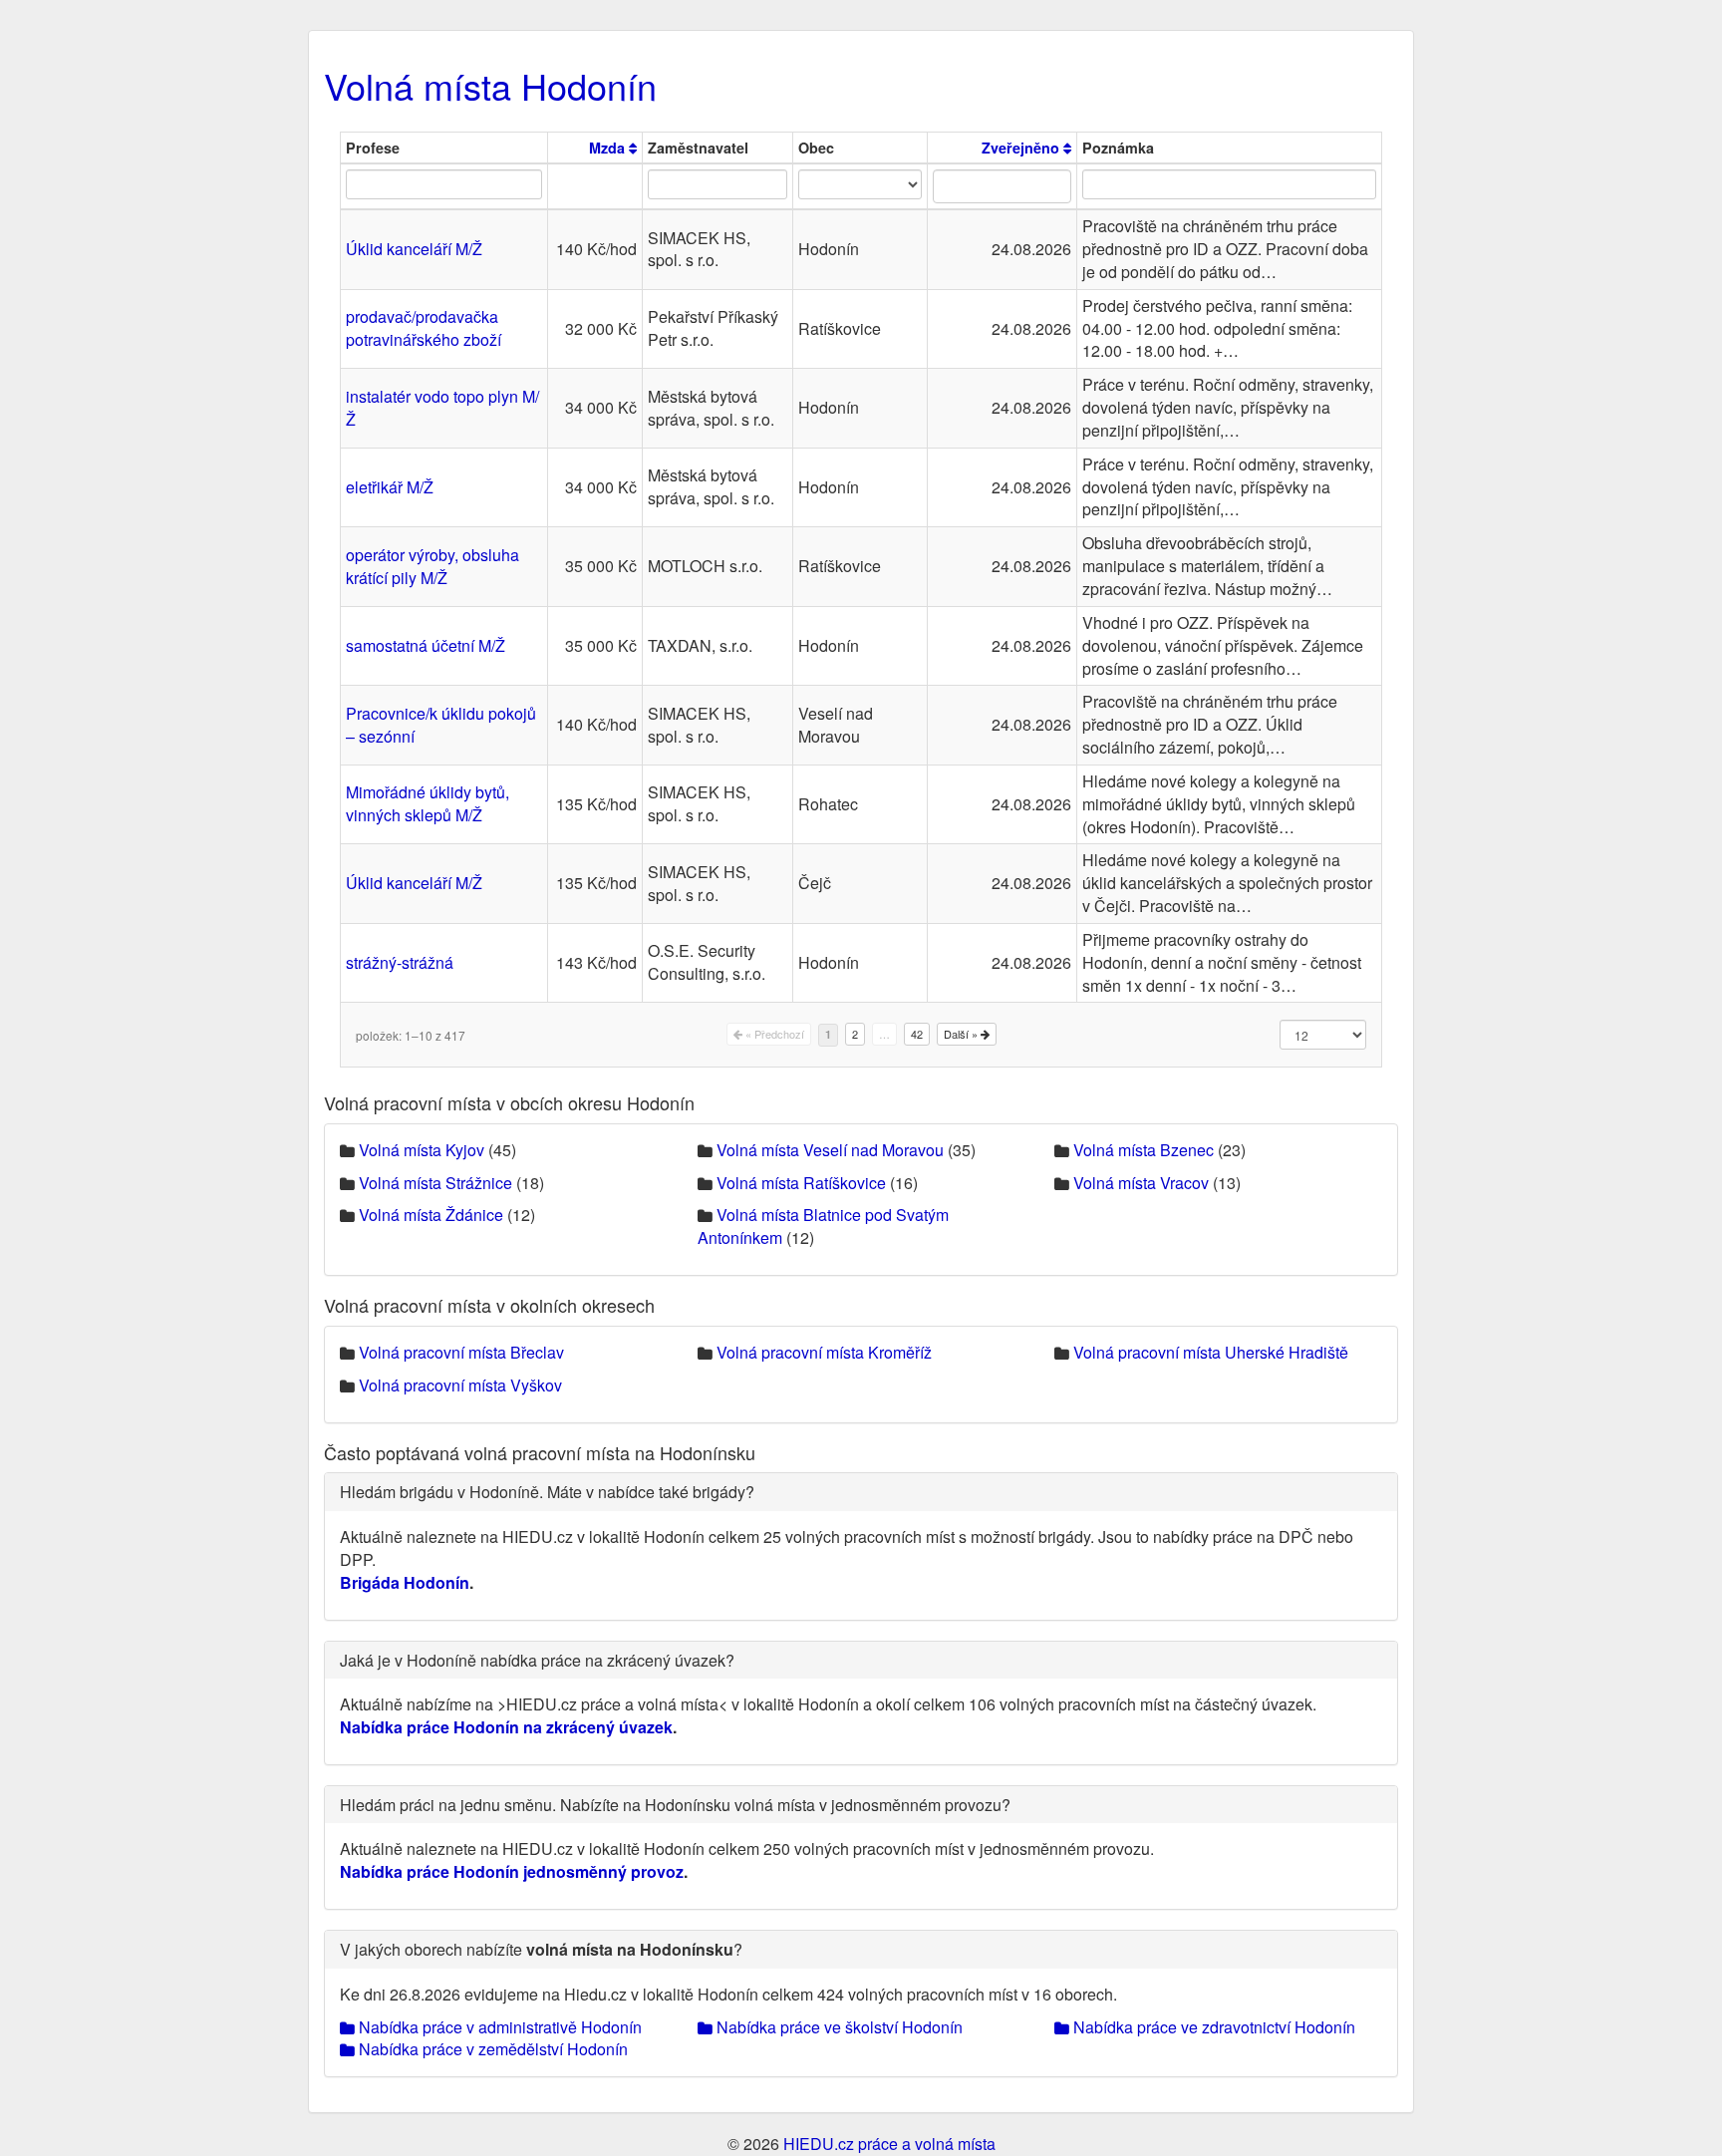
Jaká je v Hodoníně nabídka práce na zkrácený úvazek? (537, 1660)
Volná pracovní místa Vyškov (460, 1385)
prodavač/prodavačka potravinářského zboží (424, 328)
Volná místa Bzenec (1144, 1150)
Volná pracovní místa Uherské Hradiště (1211, 1352)
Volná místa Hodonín (490, 85)
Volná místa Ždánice (431, 1215)
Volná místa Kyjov (422, 1150)
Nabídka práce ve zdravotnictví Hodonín (1212, 2027)
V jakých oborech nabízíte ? (541, 1949)
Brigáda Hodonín (405, 1582)
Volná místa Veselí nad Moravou (830, 1150)
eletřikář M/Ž (390, 487)
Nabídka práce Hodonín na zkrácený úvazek (506, 1727)
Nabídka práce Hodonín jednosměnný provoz (512, 1871)
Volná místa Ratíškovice (801, 1183)
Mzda (609, 148)
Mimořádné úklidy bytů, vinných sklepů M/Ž (428, 803)
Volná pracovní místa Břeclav (461, 1352)
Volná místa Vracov (1141, 1183)
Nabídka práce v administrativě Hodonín (498, 2027)
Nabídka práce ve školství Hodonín (838, 2027)
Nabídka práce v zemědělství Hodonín (491, 2049)
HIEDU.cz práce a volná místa (889, 2144)
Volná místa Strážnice (435, 1183)
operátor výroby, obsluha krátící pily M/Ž (432, 566)
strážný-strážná (400, 962)
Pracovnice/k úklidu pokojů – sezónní (441, 725)
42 (917, 1034)
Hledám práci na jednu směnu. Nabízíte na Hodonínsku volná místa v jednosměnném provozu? (675, 1805)
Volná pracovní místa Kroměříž (824, 1352)
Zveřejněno (1022, 148)
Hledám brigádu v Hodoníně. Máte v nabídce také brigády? (547, 1492)
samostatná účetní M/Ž (426, 645)
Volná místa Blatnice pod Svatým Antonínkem (823, 1226)
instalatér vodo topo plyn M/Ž (442, 408)
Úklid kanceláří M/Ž (414, 249)
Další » (962, 1034)
